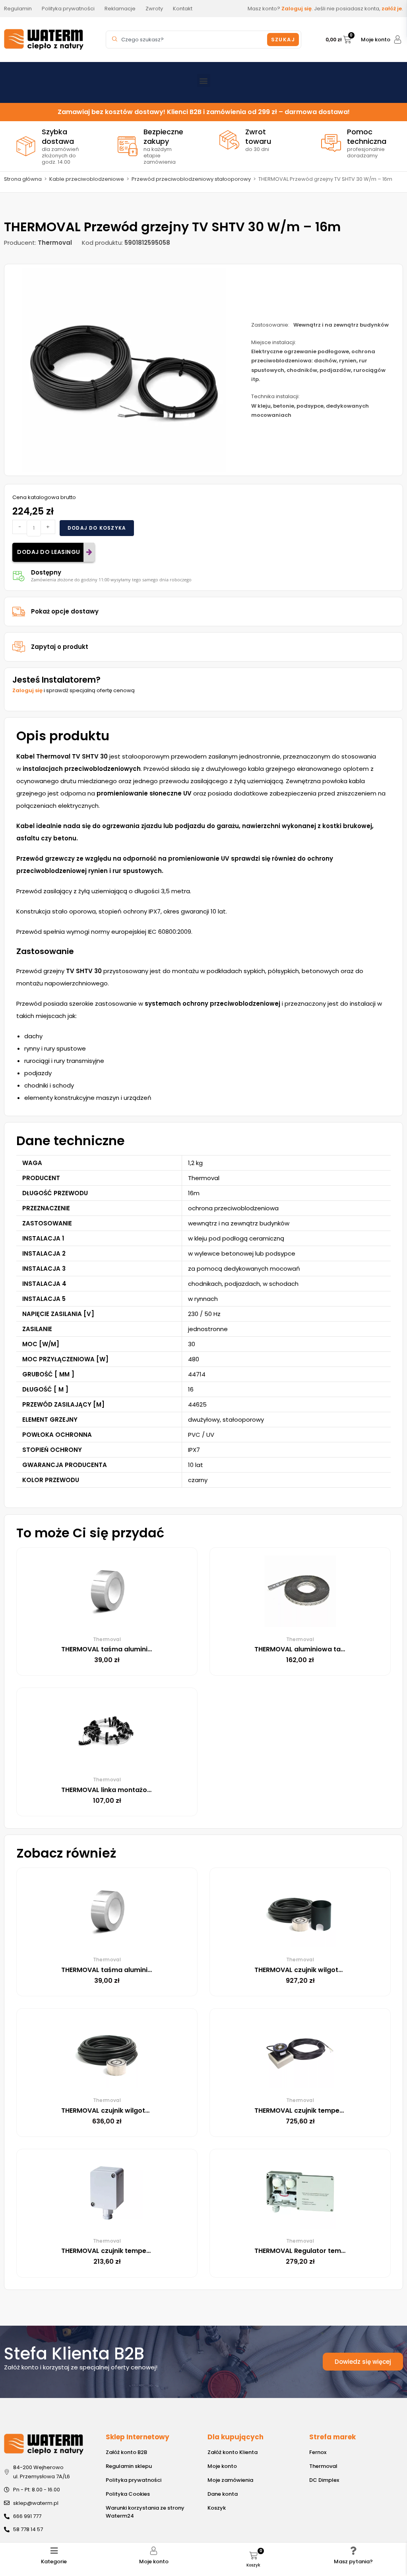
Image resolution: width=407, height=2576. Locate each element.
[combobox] (188, 40)
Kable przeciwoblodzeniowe (87, 179)
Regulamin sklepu (129, 2466)
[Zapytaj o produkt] (19, 647)
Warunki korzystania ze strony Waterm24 (145, 2512)
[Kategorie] (54, 2551)
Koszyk (217, 2508)
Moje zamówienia (230, 2480)
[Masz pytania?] (353, 2551)
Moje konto (376, 40)
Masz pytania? (353, 2561)
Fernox (318, 2452)
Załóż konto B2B (126, 2452)
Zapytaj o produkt (60, 647)
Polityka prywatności (134, 2480)
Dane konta (223, 2494)
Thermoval (323, 2466)
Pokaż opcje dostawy (65, 611)
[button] (204, 80)
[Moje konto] (398, 40)
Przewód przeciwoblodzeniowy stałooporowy (191, 179)
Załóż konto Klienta (233, 2452)
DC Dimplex (324, 2480)
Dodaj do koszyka (97, 528)
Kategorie (54, 2561)
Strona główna (23, 179)
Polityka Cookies (128, 2494)
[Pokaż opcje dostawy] (19, 612)
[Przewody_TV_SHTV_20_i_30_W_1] (124, 370)
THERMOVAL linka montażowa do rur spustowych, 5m (147, 1790)
